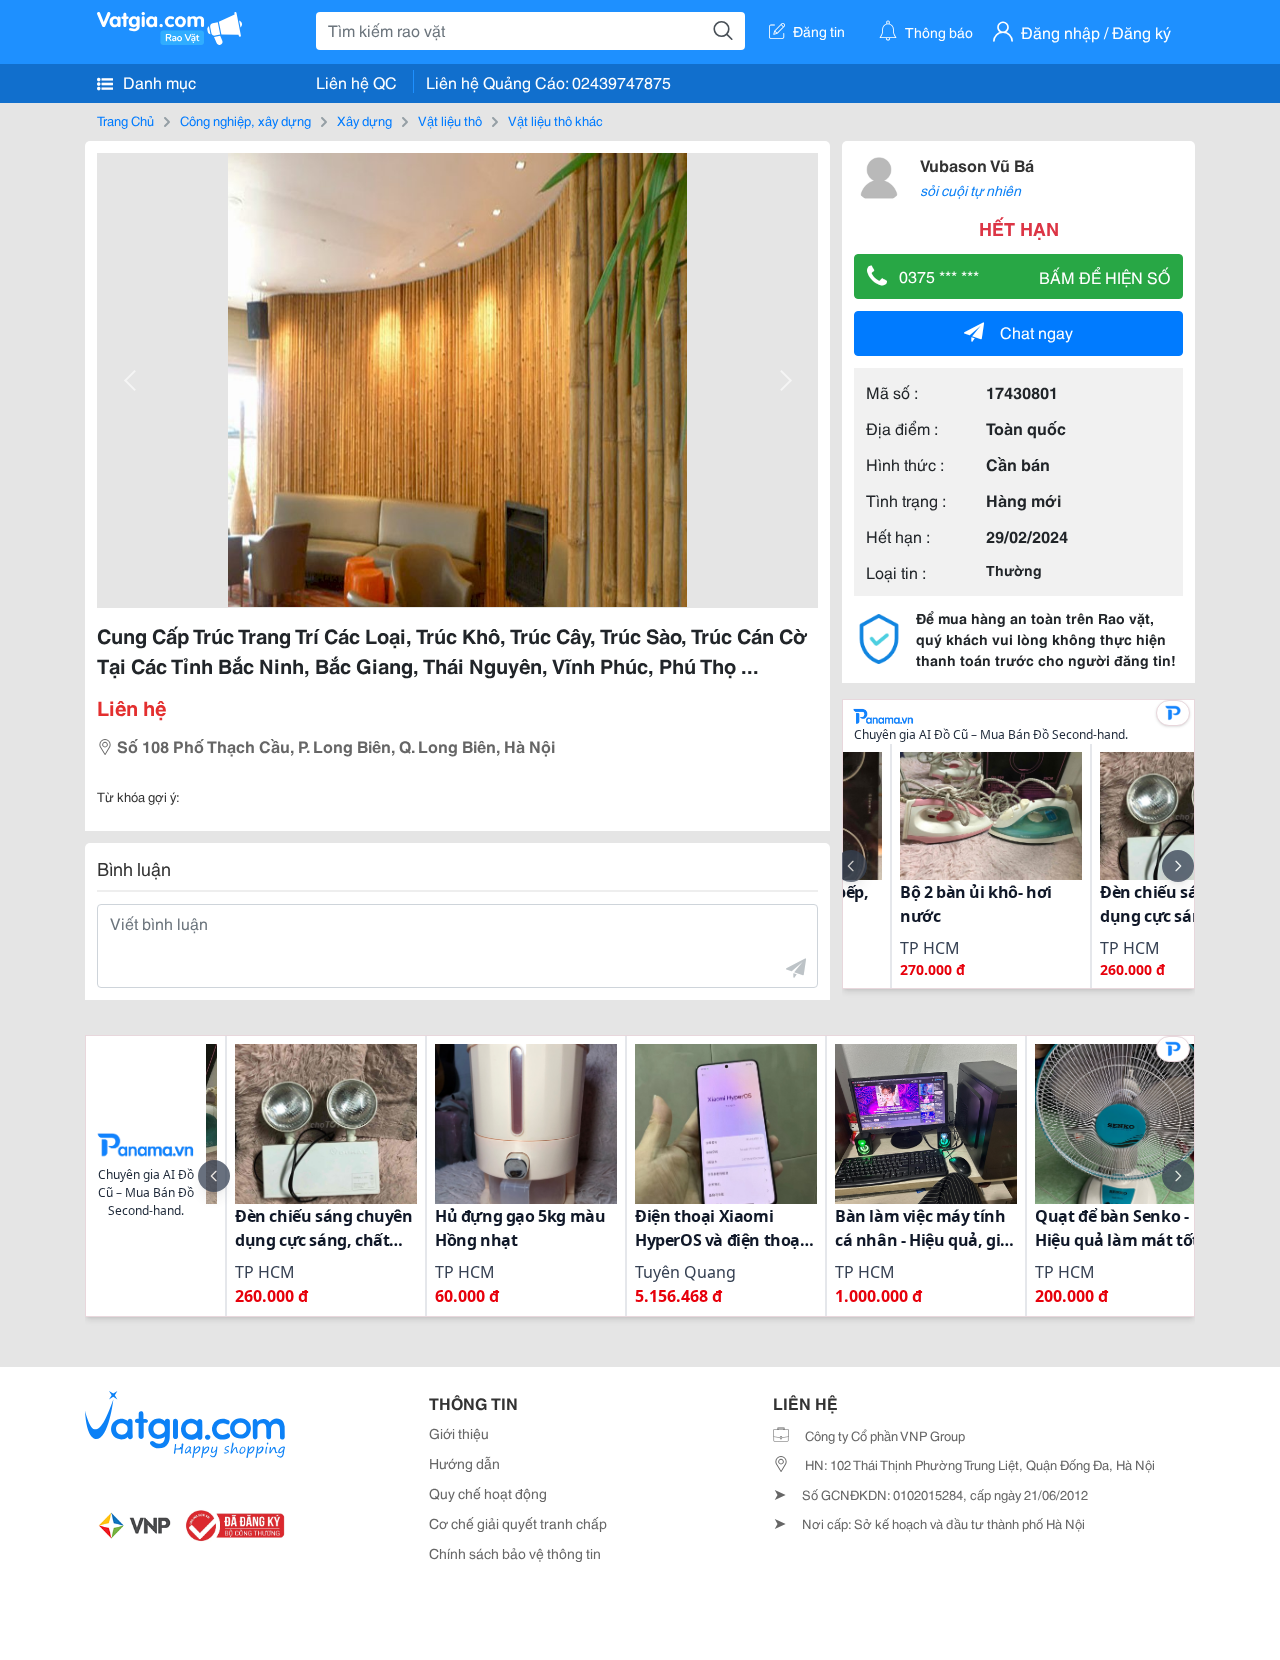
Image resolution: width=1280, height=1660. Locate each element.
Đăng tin (819, 31)
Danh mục (157, 81)
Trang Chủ (125, 120)
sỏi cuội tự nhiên (970, 190)
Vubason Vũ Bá (977, 164)
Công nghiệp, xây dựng (245, 120)
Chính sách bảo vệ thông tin (515, 1553)
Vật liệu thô (450, 120)
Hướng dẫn (464, 1463)
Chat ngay (1036, 331)
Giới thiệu (459, 1433)
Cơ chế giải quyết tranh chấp (518, 1523)
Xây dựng (364, 120)
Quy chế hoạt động (488, 1493)
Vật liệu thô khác (555, 120)
